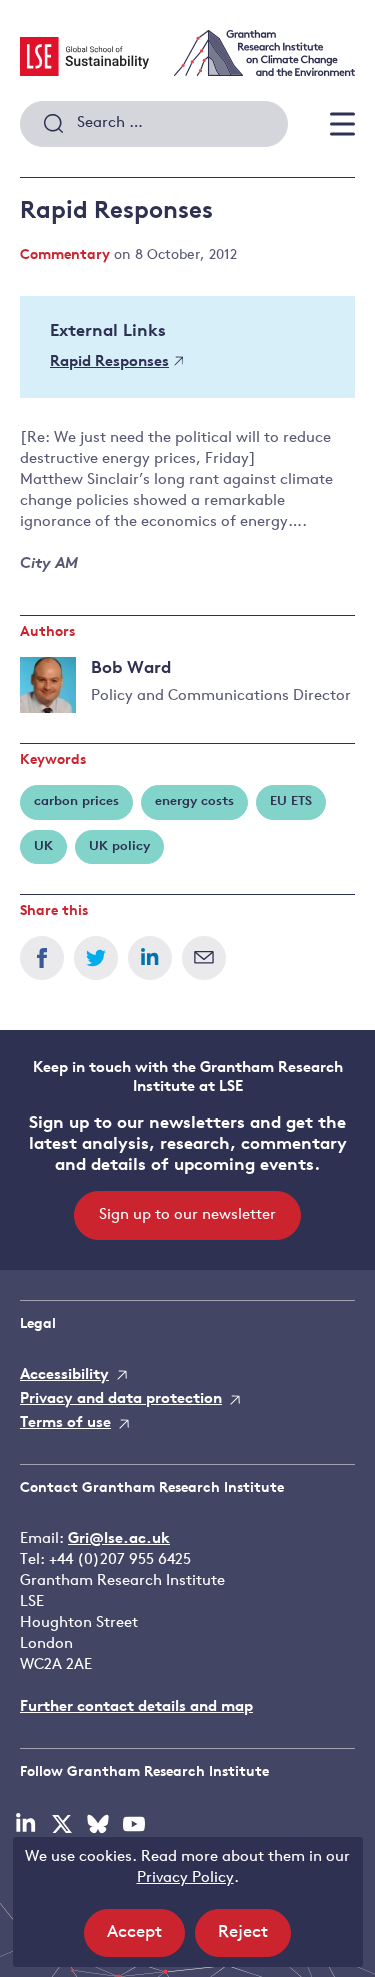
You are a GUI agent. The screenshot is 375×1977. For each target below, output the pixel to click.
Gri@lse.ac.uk (119, 1539)
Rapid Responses (109, 362)
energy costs (194, 801)
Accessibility (64, 1375)
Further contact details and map (136, 1707)
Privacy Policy (185, 1878)
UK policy (119, 846)
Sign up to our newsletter (187, 1215)
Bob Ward (131, 668)
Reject (254, 1940)
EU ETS (291, 801)
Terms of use (65, 1423)
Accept (146, 1940)
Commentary (65, 255)
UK (43, 846)
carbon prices (76, 801)
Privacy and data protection (121, 1399)
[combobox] (154, 124)
